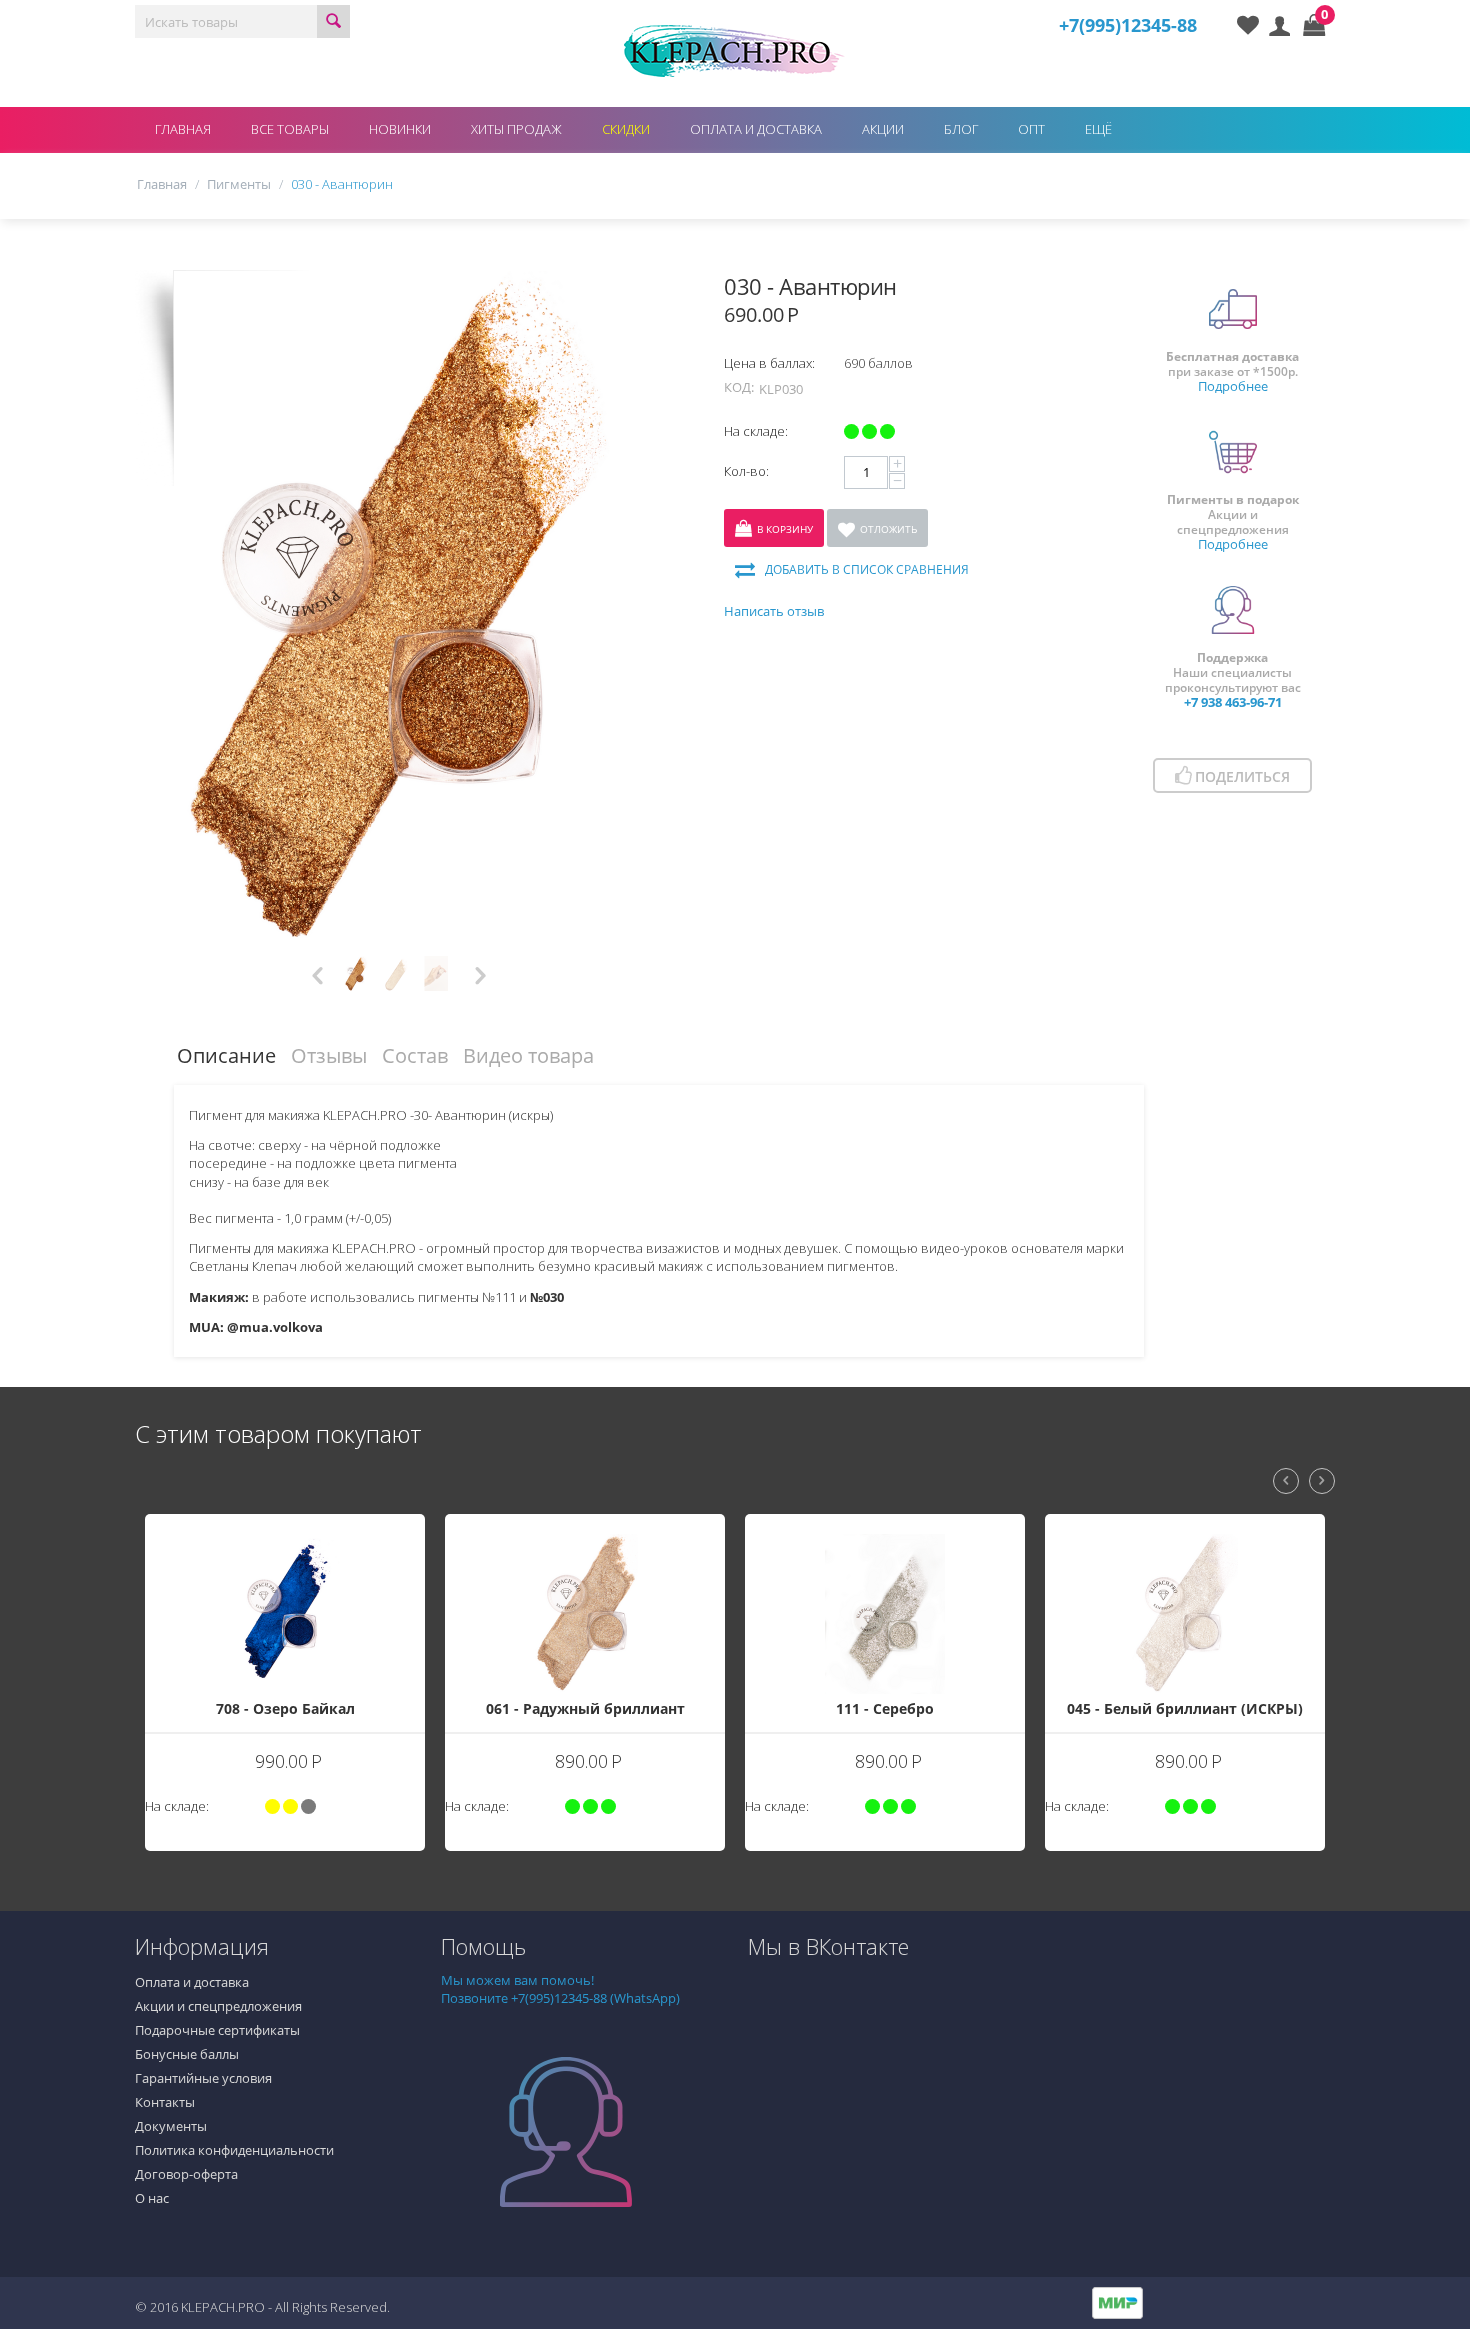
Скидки (626, 129)
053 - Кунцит (1321, 1548)
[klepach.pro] (734, 49)
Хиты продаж (516, 129)
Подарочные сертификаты (217, 2030)
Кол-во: (746, 471)
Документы (171, 2126)
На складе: (756, 431)
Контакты (165, 2102)
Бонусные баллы (187, 2054)
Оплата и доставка (756, 129)
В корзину (785, 529)
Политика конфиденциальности (234, 2150)
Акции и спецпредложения (218, 2006)
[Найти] (333, 21)
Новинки (400, 129)
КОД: (739, 387)
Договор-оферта (186, 2174)
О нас (152, 2198)
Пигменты (239, 184)
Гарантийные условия (203, 2078)
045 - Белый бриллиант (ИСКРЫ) (1021, 1708)
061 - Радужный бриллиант (421, 1708)
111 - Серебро (721, 1708)
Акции (883, 129)
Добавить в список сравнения (867, 569)
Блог (961, 129)
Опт (1031, 129)
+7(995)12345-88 (1128, 25)
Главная (183, 129)
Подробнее (1233, 386)
